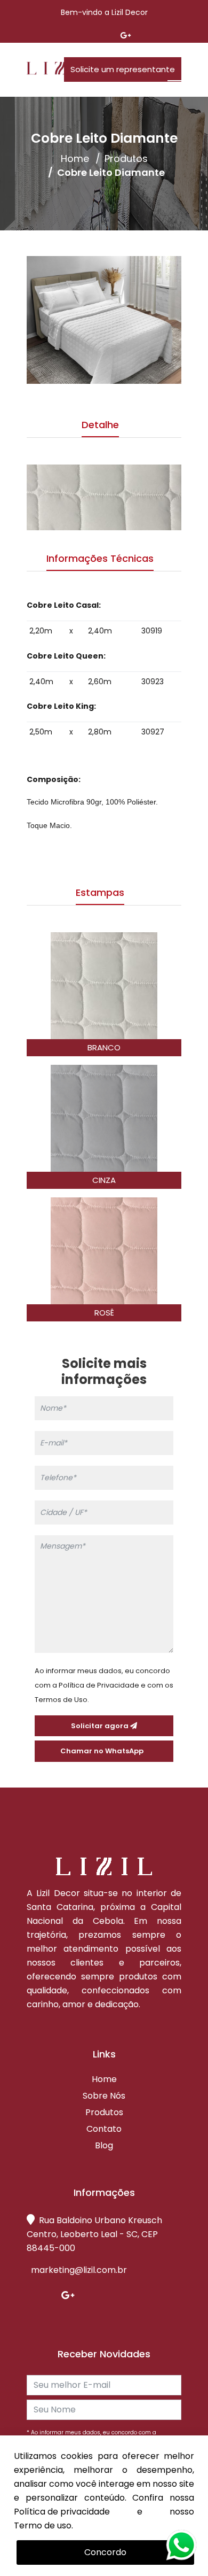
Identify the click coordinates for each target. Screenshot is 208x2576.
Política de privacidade (62, 2512)
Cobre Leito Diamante (111, 173)
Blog (104, 2146)
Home (75, 159)
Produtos (126, 159)
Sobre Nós (104, 2096)
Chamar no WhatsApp (104, 1751)
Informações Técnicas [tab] (100, 558)
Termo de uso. (43, 2525)
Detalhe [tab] (100, 425)
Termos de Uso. (62, 1700)
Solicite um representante (123, 69)
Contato (104, 2129)
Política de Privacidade (99, 1685)
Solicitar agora (101, 1726)
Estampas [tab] (100, 892)
